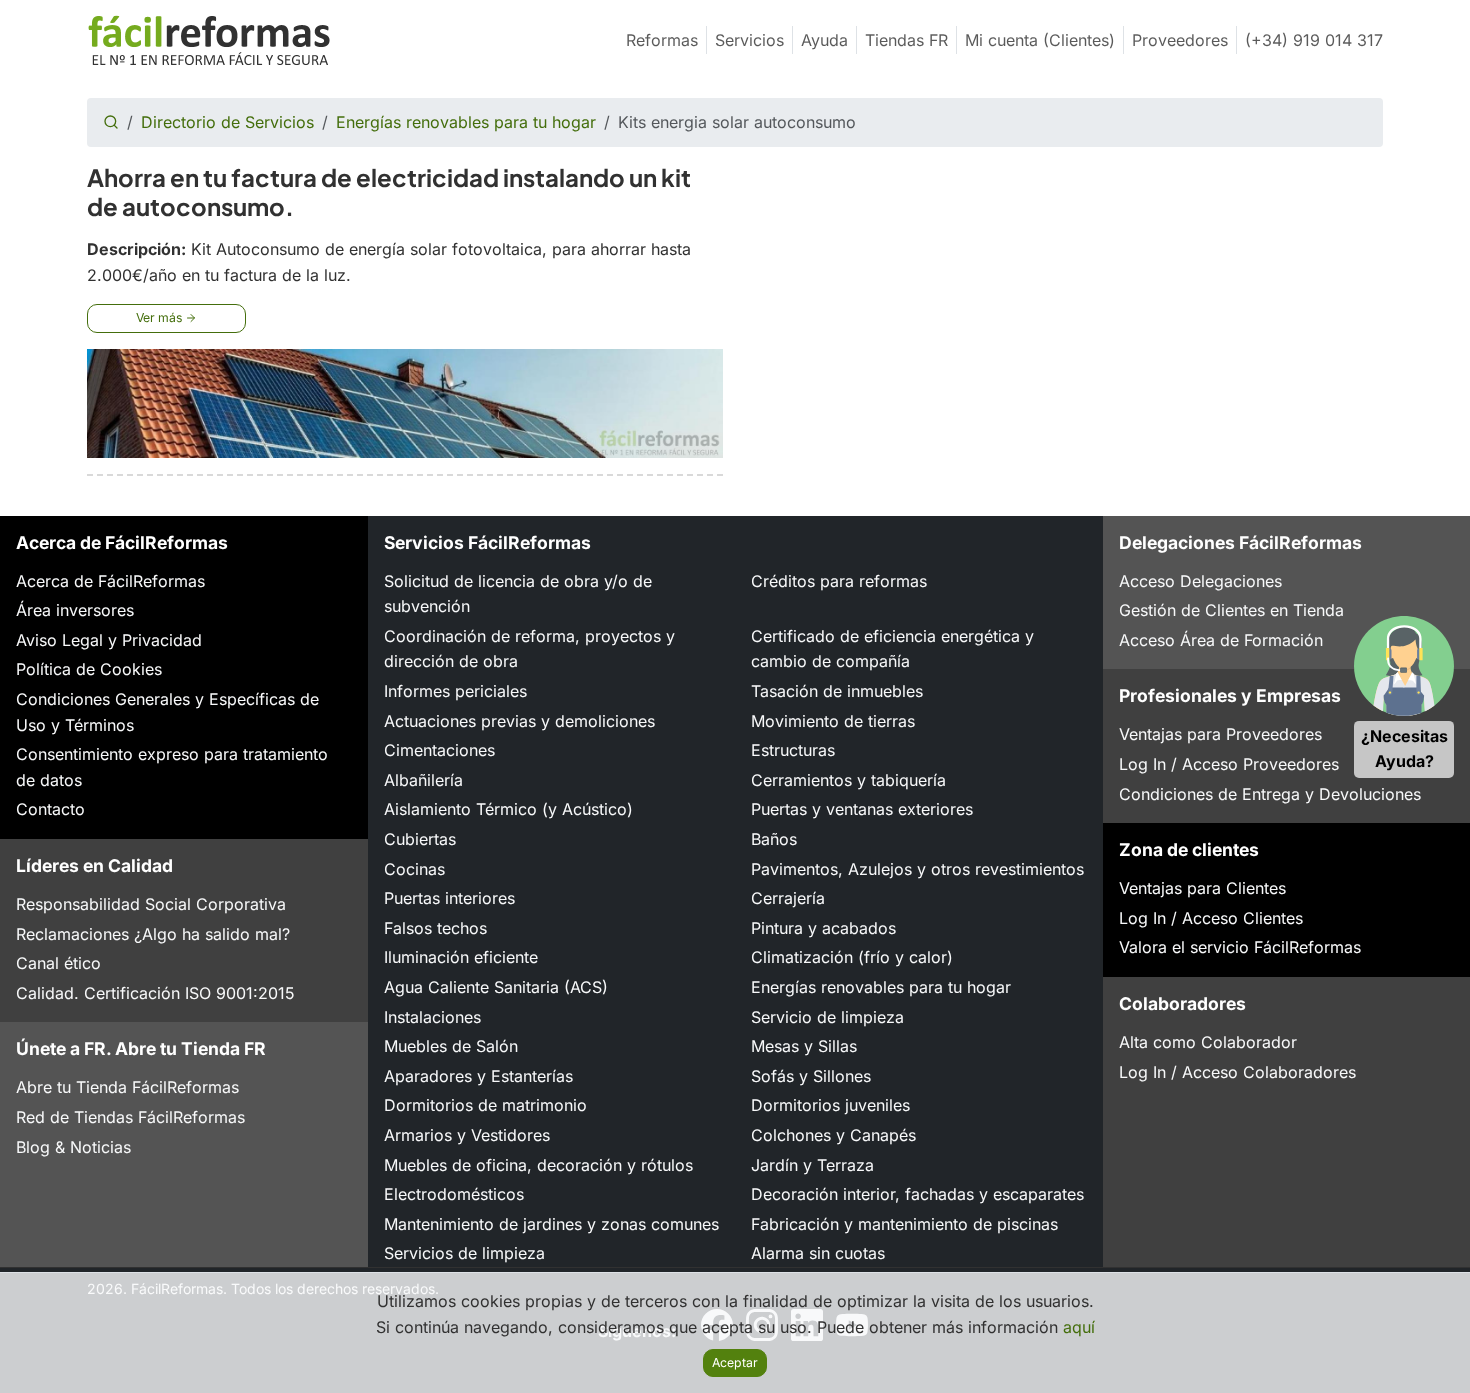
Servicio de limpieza (827, 1017)
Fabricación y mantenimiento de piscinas (904, 1224)
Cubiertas (420, 839)
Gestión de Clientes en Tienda (1231, 610)
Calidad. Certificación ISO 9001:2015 (155, 993)
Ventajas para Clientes (1202, 888)
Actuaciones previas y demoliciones (519, 721)
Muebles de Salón (451, 1046)
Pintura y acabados (823, 928)
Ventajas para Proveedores (1220, 734)
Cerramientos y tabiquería (848, 780)
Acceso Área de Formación (1221, 640)
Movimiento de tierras (833, 721)
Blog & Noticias (73, 1147)
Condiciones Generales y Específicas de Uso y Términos (167, 712)
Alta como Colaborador (1208, 1042)
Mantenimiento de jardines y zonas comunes (551, 1224)
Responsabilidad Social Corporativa (151, 904)
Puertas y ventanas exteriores (862, 809)
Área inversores (75, 610)
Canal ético (58, 963)
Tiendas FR (906, 40)
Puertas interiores (449, 898)
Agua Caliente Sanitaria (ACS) (496, 987)
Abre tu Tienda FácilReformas (127, 1087)
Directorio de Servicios (227, 122)
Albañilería (423, 780)
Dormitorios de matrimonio (485, 1105)
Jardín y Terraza (812, 1165)
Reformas (662, 40)
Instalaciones (432, 1017)
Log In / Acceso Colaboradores (1237, 1072)
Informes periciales (455, 691)
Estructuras (793, 750)
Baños (774, 839)
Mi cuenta (1040, 40)
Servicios (749, 40)
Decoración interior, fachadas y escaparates (917, 1194)
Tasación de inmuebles (837, 691)
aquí (1079, 1327)
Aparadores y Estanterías (478, 1076)
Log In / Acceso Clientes (1211, 918)
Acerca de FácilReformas (110, 581)
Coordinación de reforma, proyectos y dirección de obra (529, 649)
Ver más (160, 317)
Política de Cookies (89, 669)
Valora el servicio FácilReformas (1240, 947)
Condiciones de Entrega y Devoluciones (1270, 794)
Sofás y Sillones (811, 1076)
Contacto (50, 809)
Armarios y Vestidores (467, 1135)
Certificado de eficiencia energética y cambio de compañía (892, 649)
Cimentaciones (439, 750)
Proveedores (1180, 40)
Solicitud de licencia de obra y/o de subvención (518, 594)
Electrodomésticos (454, 1194)
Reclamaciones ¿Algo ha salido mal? (153, 934)
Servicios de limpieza (464, 1253)
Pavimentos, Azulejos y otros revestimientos (917, 869)
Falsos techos (435, 928)
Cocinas (414, 869)
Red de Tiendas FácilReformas (130, 1117)
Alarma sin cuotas (818, 1253)
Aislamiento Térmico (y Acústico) (508, 809)
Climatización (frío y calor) (852, 957)
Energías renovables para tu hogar (466, 122)
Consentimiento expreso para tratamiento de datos (172, 767)
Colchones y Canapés (833, 1135)
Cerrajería (788, 898)
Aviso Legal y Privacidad (109, 640)
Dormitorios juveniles (830, 1105)
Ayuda (824, 40)
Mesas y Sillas (804, 1046)
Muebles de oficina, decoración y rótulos (538, 1165)
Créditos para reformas (839, 581)
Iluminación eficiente (461, 957)
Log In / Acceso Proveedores (1229, 764)
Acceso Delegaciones (1200, 581)
